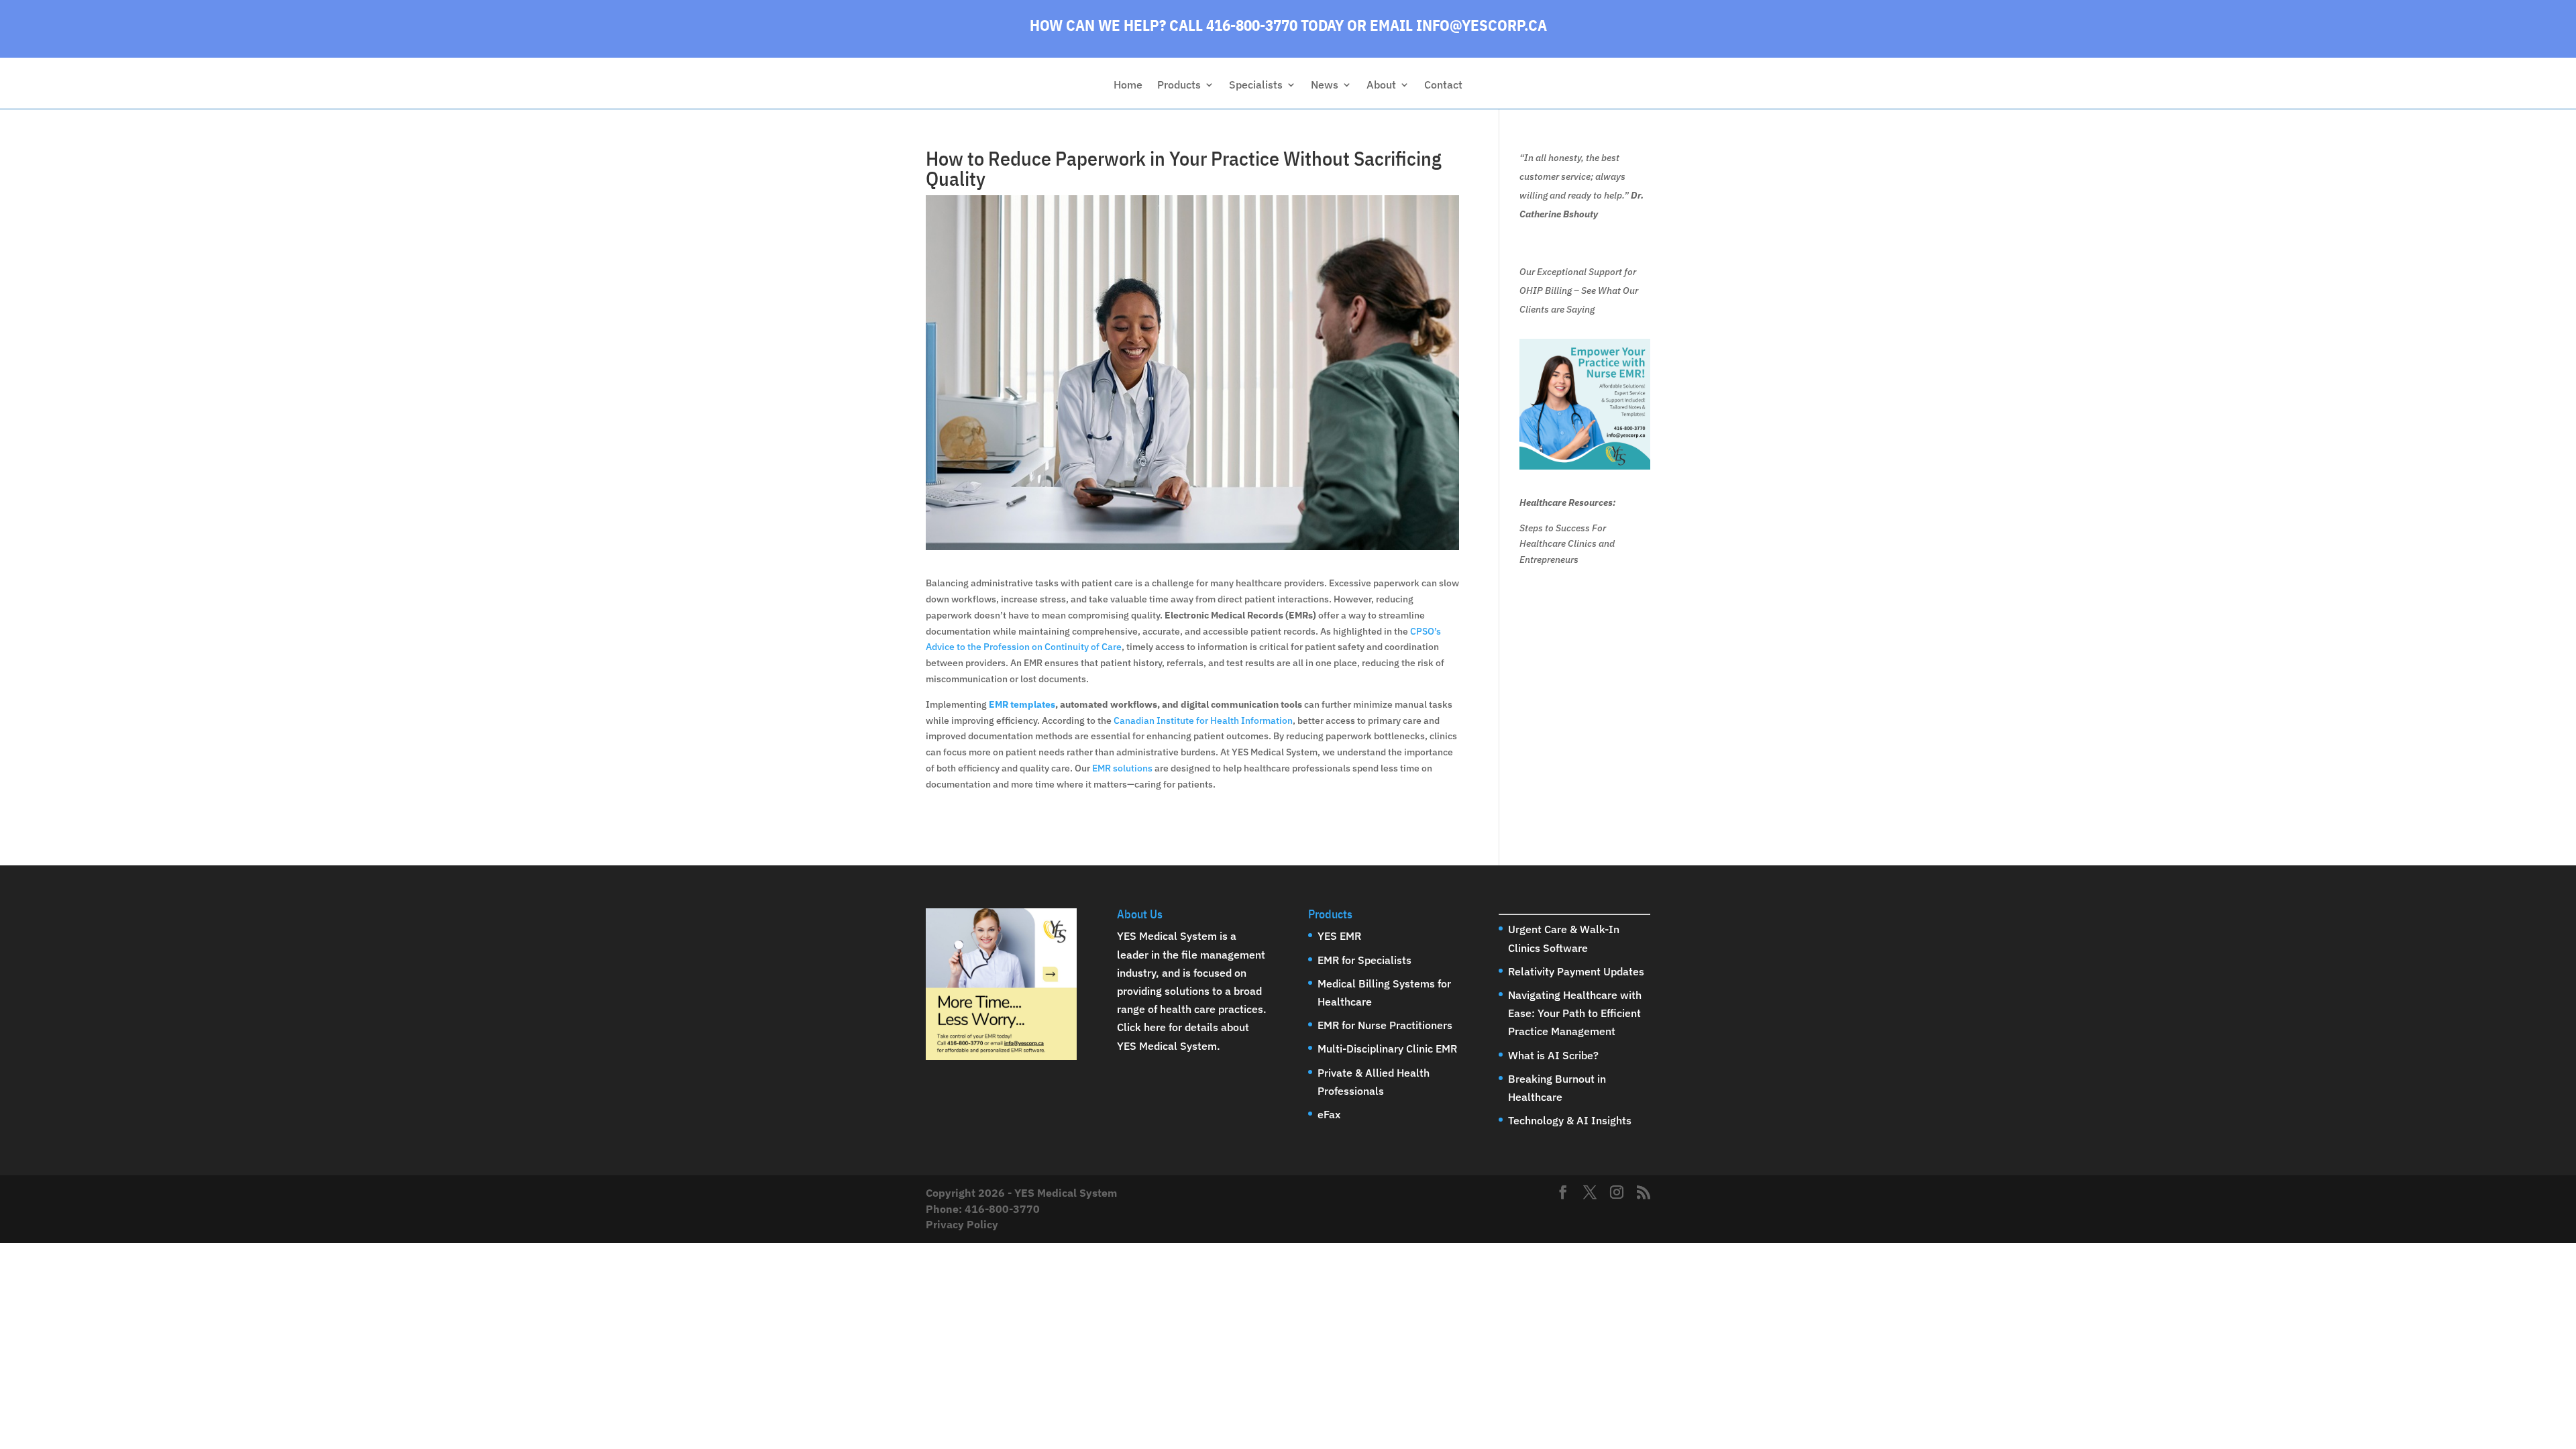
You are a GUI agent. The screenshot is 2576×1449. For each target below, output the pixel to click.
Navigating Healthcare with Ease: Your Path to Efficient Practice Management (1575, 1013)
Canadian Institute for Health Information (1203, 720)
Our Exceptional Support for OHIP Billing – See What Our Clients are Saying (1579, 290)
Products (1179, 86)
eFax (1329, 1114)
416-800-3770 (1002, 1209)
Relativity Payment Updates (1576, 971)
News (1325, 86)
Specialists (1256, 86)
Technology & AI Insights (1570, 1120)
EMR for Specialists (1364, 960)
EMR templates (1022, 704)
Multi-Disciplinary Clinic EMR (1387, 1049)
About (1381, 86)
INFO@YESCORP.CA (1482, 25)
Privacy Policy (962, 1224)
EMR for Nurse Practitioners (1385, 1025)
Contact (1443, 86)
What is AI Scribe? (1553, 1055)
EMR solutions (1122, 768)
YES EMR (1339, 936)
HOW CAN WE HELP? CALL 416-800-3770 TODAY (1187, 25)
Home (1128, 86)
